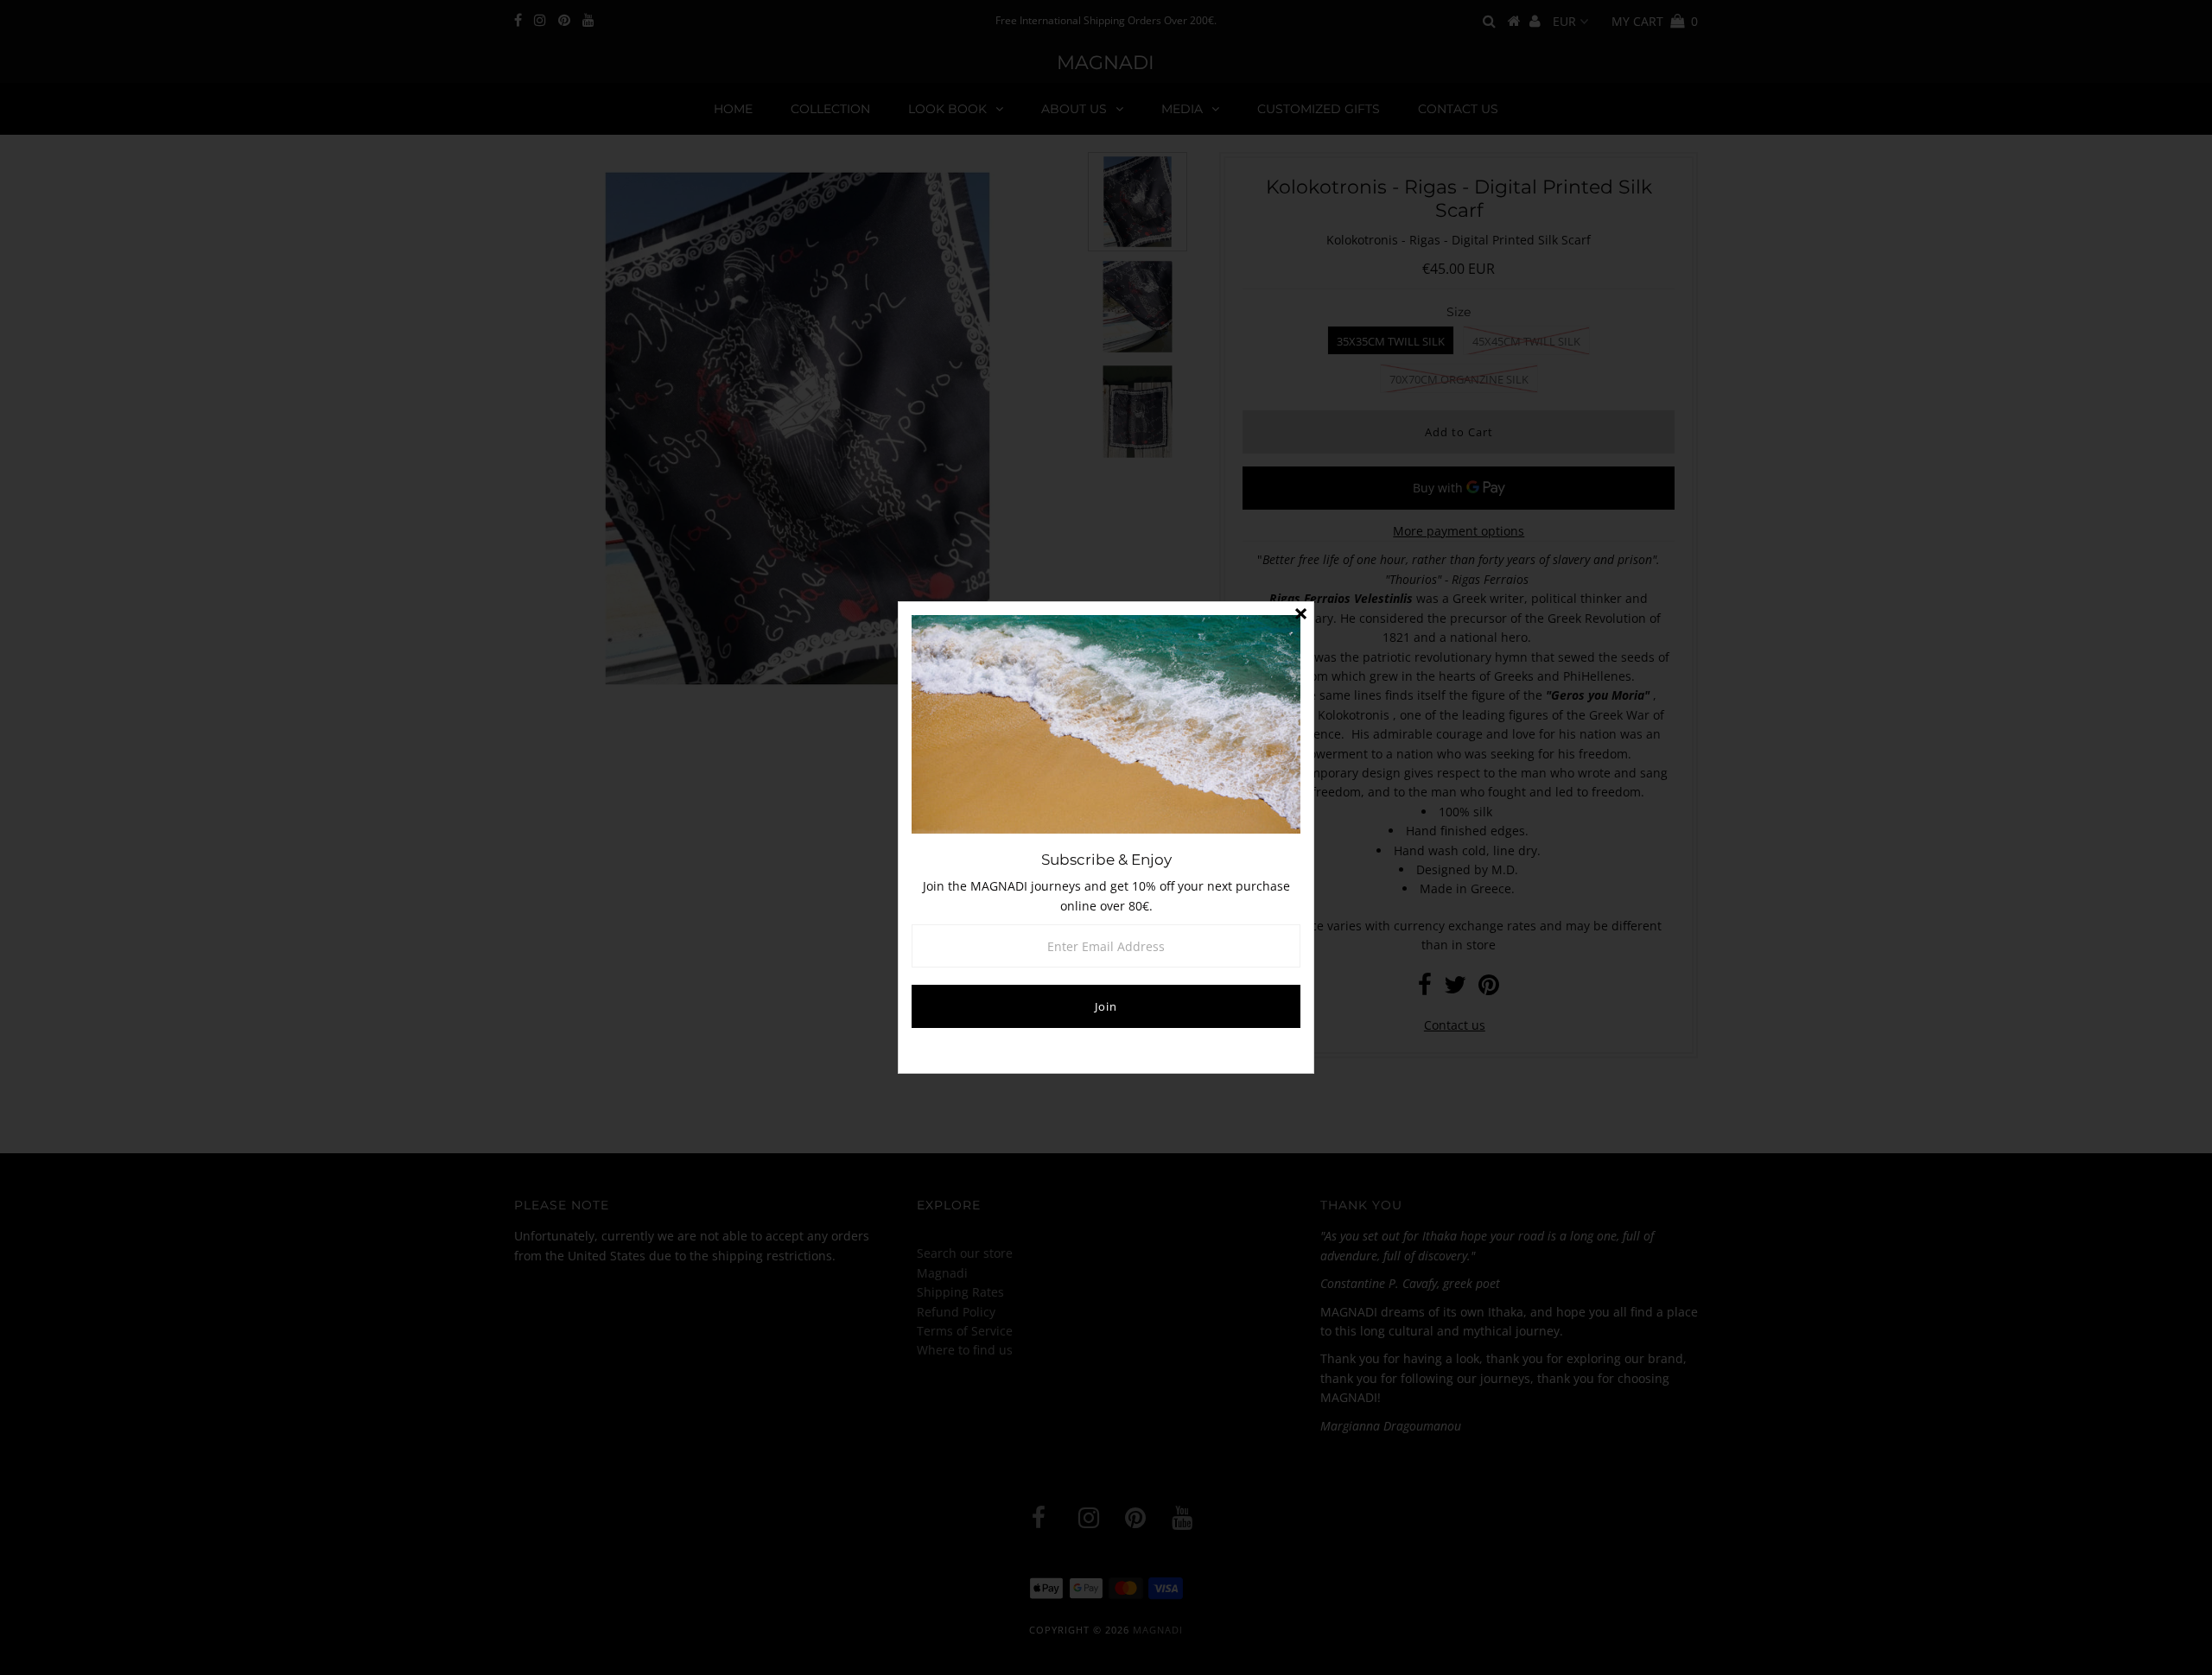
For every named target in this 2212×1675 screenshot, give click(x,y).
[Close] (1300, 615)
